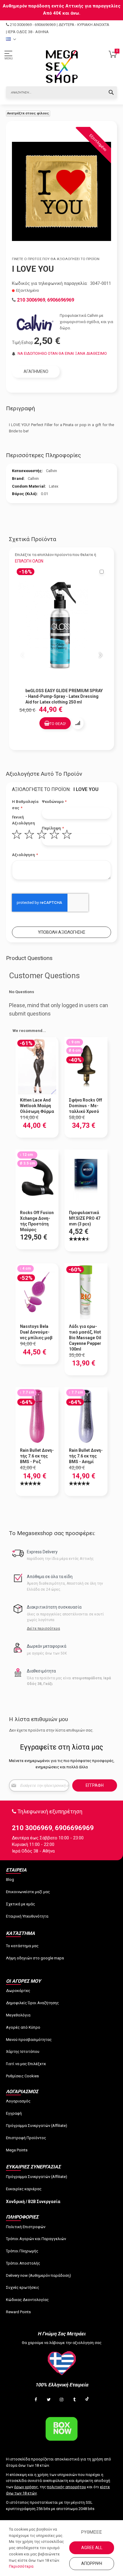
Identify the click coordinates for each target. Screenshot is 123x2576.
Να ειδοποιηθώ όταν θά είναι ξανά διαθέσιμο (62, 353)
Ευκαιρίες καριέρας (24, 2189)
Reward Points (18, 2312)
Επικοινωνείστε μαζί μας (28, 1892)
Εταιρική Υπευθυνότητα (27, 1916)
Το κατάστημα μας (22, 1946)
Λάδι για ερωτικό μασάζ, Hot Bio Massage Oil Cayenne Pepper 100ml (85, 1338)
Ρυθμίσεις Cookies (22, 2076)
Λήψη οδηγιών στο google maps (35, 1958)
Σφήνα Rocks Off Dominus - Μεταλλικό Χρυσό (86, 1106)
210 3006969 (21, 25)
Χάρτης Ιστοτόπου (23, 2052)
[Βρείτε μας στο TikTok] (87, 2400)
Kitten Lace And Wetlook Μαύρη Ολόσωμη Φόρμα (37, 1106)
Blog (10, 1880)
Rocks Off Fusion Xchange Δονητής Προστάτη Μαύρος (37, 1221)
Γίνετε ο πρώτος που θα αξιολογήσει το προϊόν (56, 259)
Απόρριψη (92, 2563)
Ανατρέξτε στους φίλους (28, 113)
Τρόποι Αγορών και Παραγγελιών (36, 2239)
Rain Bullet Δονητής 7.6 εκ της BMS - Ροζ (37, 1456)
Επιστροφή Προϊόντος (26, 2138)
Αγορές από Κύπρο (23, 2027)
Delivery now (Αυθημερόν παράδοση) (39, 2275)
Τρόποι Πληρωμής (22, 2251)
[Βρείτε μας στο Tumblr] (74, 2400)
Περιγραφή (20, 408)
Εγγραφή (14, 2113)
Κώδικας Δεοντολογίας (27, 2300)
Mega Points (17, 2150)
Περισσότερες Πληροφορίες (43, 455)
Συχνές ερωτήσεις (23, 2287)
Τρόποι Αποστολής (23, 2263)
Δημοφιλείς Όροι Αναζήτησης (32, 2003)
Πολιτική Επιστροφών (26, 2227)
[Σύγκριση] (78, 723)
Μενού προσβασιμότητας (29, 2040)
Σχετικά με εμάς (20, 1904)
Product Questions (29, 958)
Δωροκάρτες (18, 1991)
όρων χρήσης (26, 2487)
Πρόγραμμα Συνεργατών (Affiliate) (37, 2126)
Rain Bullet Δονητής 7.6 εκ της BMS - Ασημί (86, 1456)
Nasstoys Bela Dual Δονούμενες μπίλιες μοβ (36, 1332)
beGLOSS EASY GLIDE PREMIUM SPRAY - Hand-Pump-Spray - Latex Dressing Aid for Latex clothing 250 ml (64, 696)
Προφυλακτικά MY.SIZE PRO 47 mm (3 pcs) (85, 1218)
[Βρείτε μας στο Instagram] (61, 2400)
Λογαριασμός (18, 2101)
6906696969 (45, 25)
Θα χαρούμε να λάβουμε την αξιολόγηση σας (62, 2343)
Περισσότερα (21, 2566)
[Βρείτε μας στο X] (49, 2400)
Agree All (92, 2548)
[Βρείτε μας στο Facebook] (36, 2400)
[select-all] (29, 561)
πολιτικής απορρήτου (66, 2487)
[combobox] (61, 92)
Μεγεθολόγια (18, 2015)
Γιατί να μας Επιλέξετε (26, 2064)
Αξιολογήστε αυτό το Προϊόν (44, 774)
